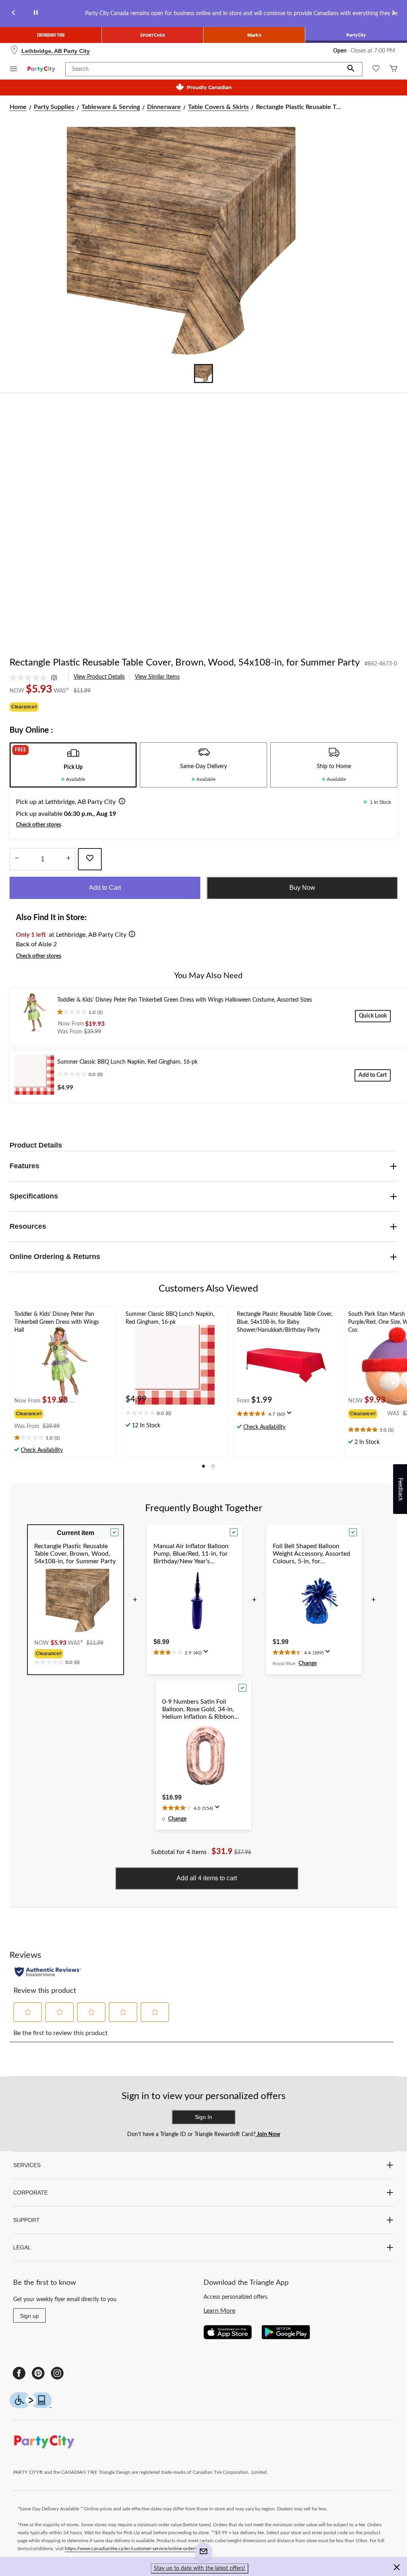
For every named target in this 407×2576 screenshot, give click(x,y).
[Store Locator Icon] (14, 51)
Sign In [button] (203, 2117)
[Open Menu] (14, 70)
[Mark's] (254, 35)
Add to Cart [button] (105, 888)
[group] (42, 1413)
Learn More (219, 2311)
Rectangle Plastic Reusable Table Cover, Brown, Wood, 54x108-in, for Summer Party (185, 663)
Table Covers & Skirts (218, 107)
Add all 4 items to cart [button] (207, 1878)
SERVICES (27, 2165)
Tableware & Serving (111, 107)
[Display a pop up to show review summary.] (291, 1415)
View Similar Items (157, 677)
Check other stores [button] (39, 825)
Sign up (29, 2316)
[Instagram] (57, 2373)
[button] (351, 69)
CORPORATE (30, 2193)
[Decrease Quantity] (17, 859)
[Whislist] (376, 69)
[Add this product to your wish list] (90, 859)
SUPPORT (26, 2220)
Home (18, 107)
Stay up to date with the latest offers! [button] (200, 2568)
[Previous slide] (14, 14)
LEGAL (22, 2247)
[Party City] (356, 35)
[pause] (36, 14)
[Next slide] (393, 14)
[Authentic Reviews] (48, 1972)
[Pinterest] (38, 2373)
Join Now (268, 2134)
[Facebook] (19, 2373)
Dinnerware (164, 107)
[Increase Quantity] (68, 859)
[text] (64, 1438)
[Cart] (393, 69)
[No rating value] (30, 678)
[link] (37, 678)
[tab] (73, 765)
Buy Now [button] (302, 888)
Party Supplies (54, 107)
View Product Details (99, 677)
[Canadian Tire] (51, 35)
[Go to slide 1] (203, 374)
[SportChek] (153, 35)
